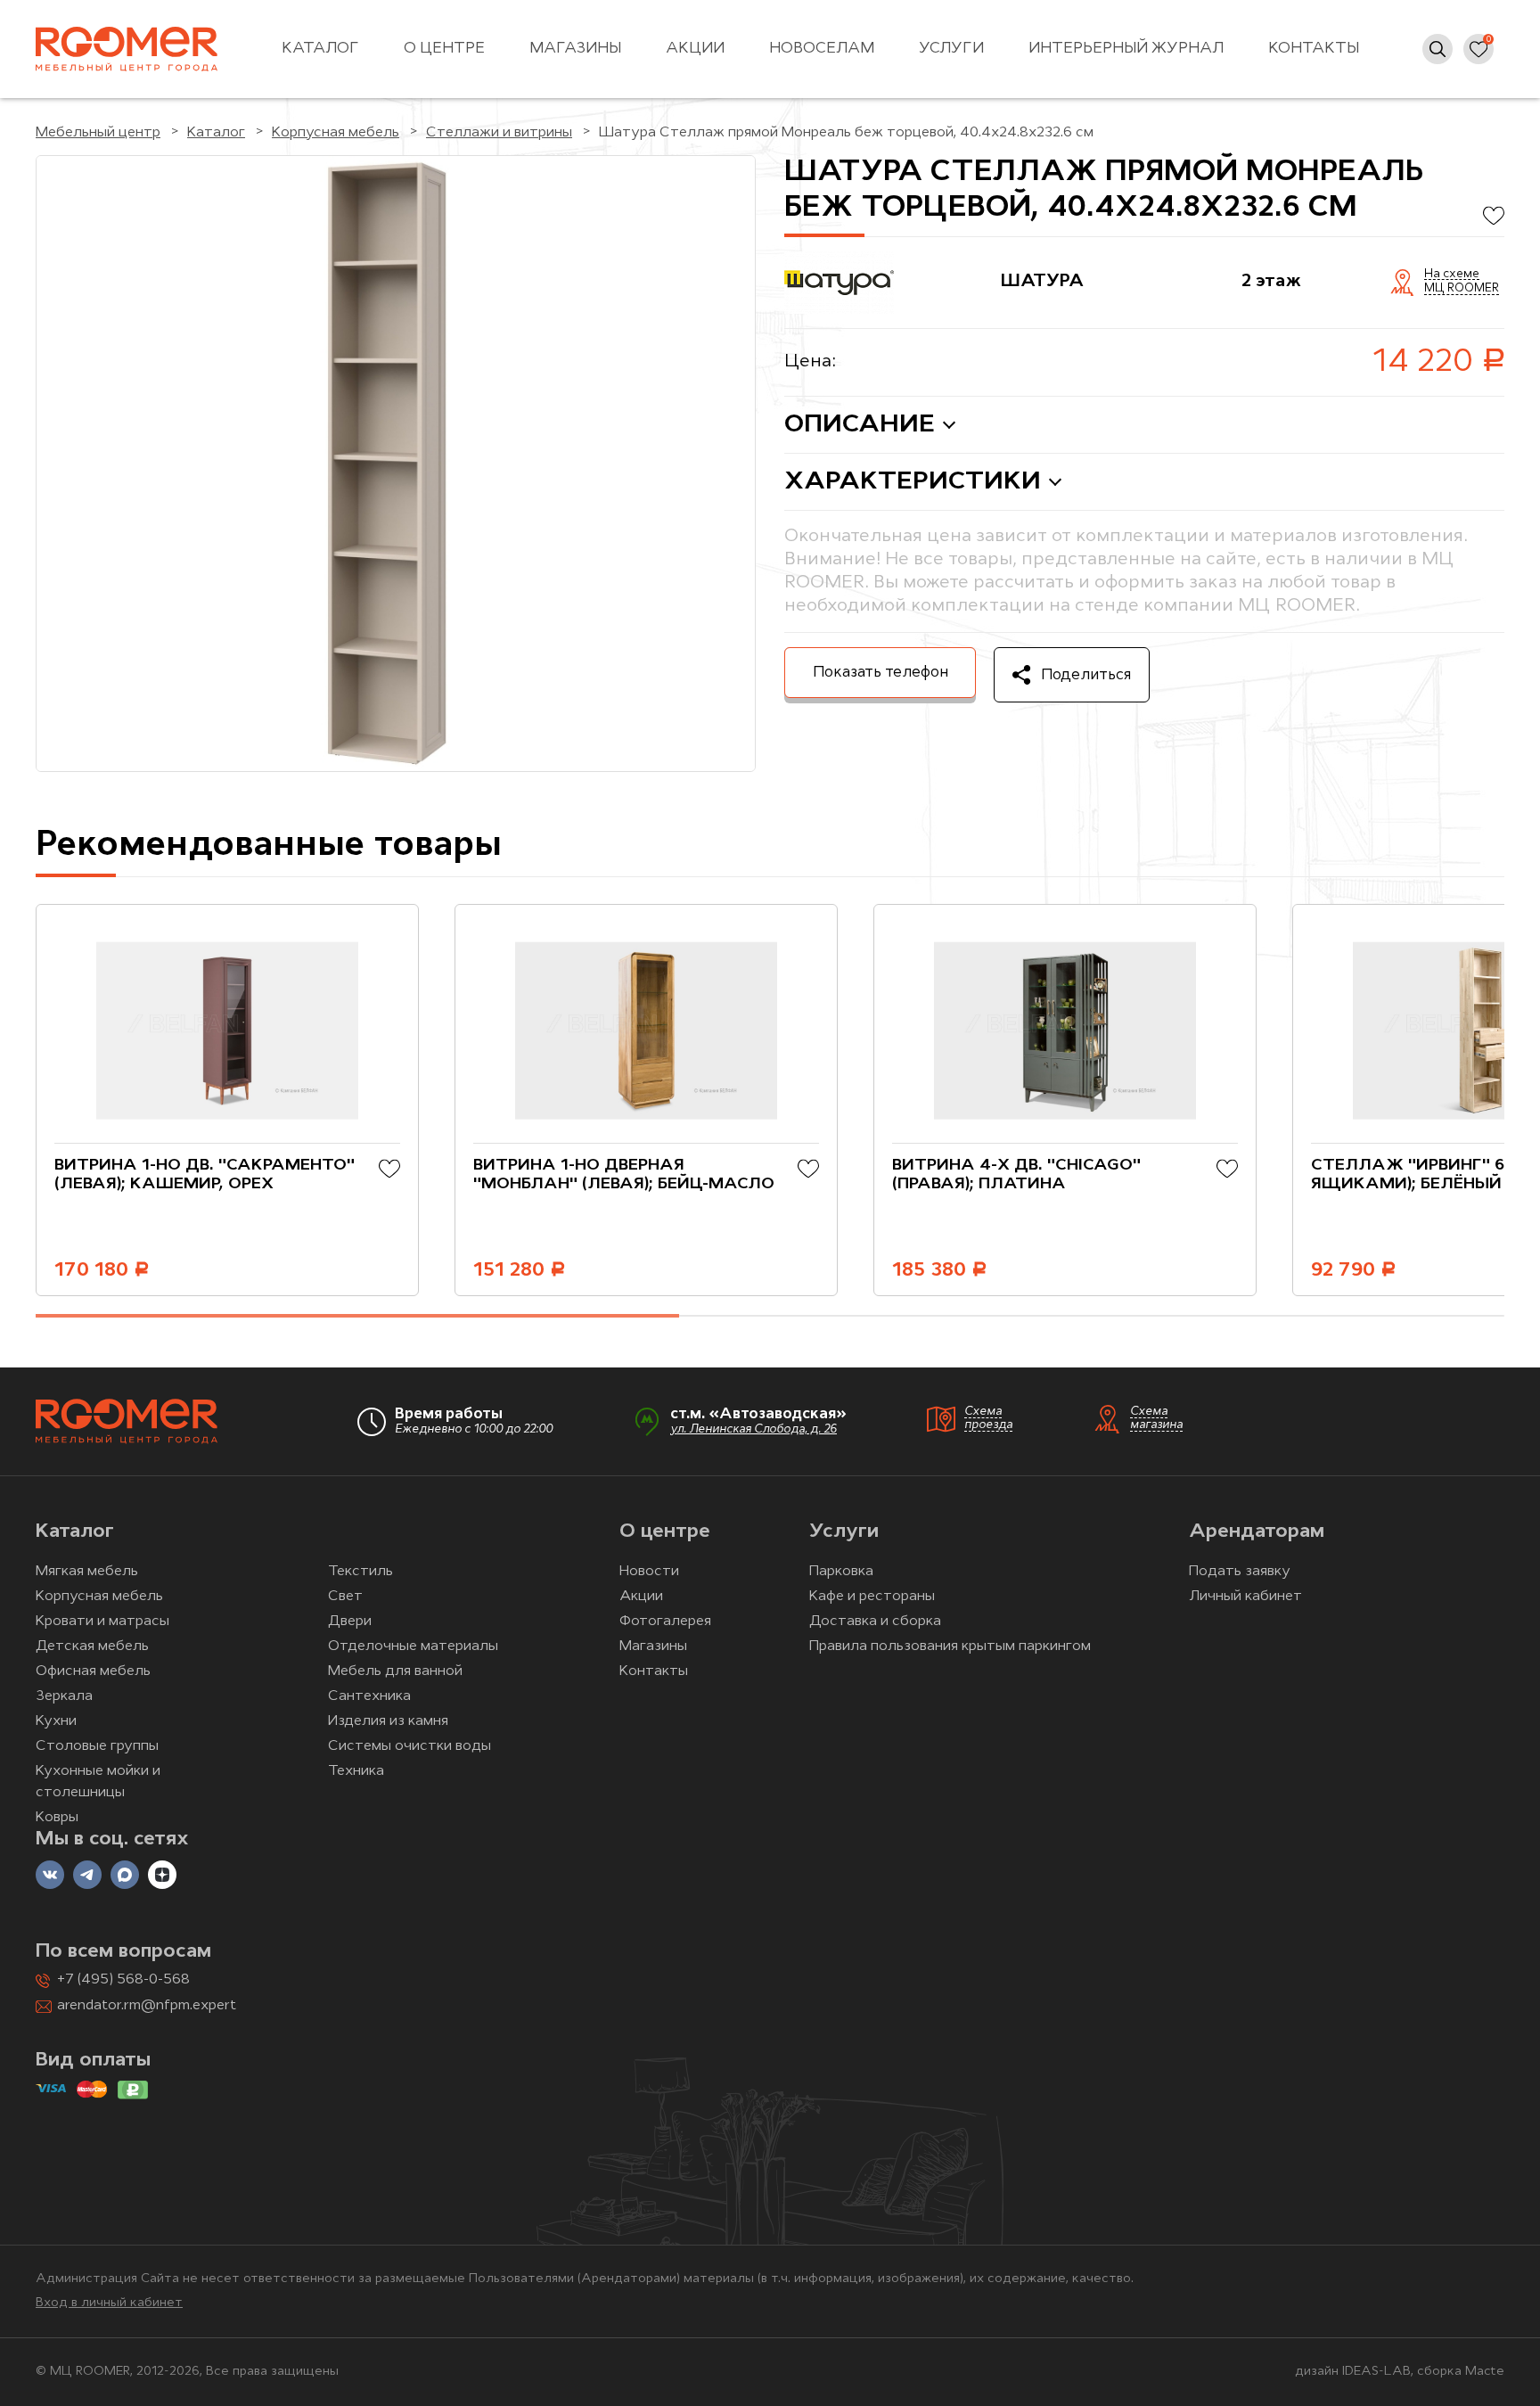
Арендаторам (1257, 1532)
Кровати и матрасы (102, 1622)
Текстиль (360, 1572)
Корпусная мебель (99, 1597)
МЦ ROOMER (1462, 289)
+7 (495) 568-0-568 (123, 1980)
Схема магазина (1156, 1418)
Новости (649, 1572)
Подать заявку (1240, 1572)
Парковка (841, 1572)
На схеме (1452, 275)
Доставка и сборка (875, 1622)
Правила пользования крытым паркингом (950, 1646)
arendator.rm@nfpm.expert (147, 2006)
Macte (1485, 2372)
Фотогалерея (665, 1622)
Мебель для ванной (395, 1671)
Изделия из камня (388, 1721)
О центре (444, 49)
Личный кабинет (1245, 1597)
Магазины (575, 49)
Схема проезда (988, 1418)
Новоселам (822, 49)
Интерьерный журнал (1126, 49)
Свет (345, 1597)
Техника (356, 1771)
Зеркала (64, 1696)
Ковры (57, 1818)
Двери (350, 1622)
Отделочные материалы (413, 1646)
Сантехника (369, 1696)
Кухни (56, 1721)
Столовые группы (97, 1746)
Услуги (951, 49)
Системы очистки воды (410, 1746)
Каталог (320, 49)
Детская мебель (92, 1646)
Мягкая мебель (87, 1572)
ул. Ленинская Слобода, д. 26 (754, 1429)
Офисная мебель (93, 1671)
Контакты (1314, 49)
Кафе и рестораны (872, 1597)
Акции (695, 49)
